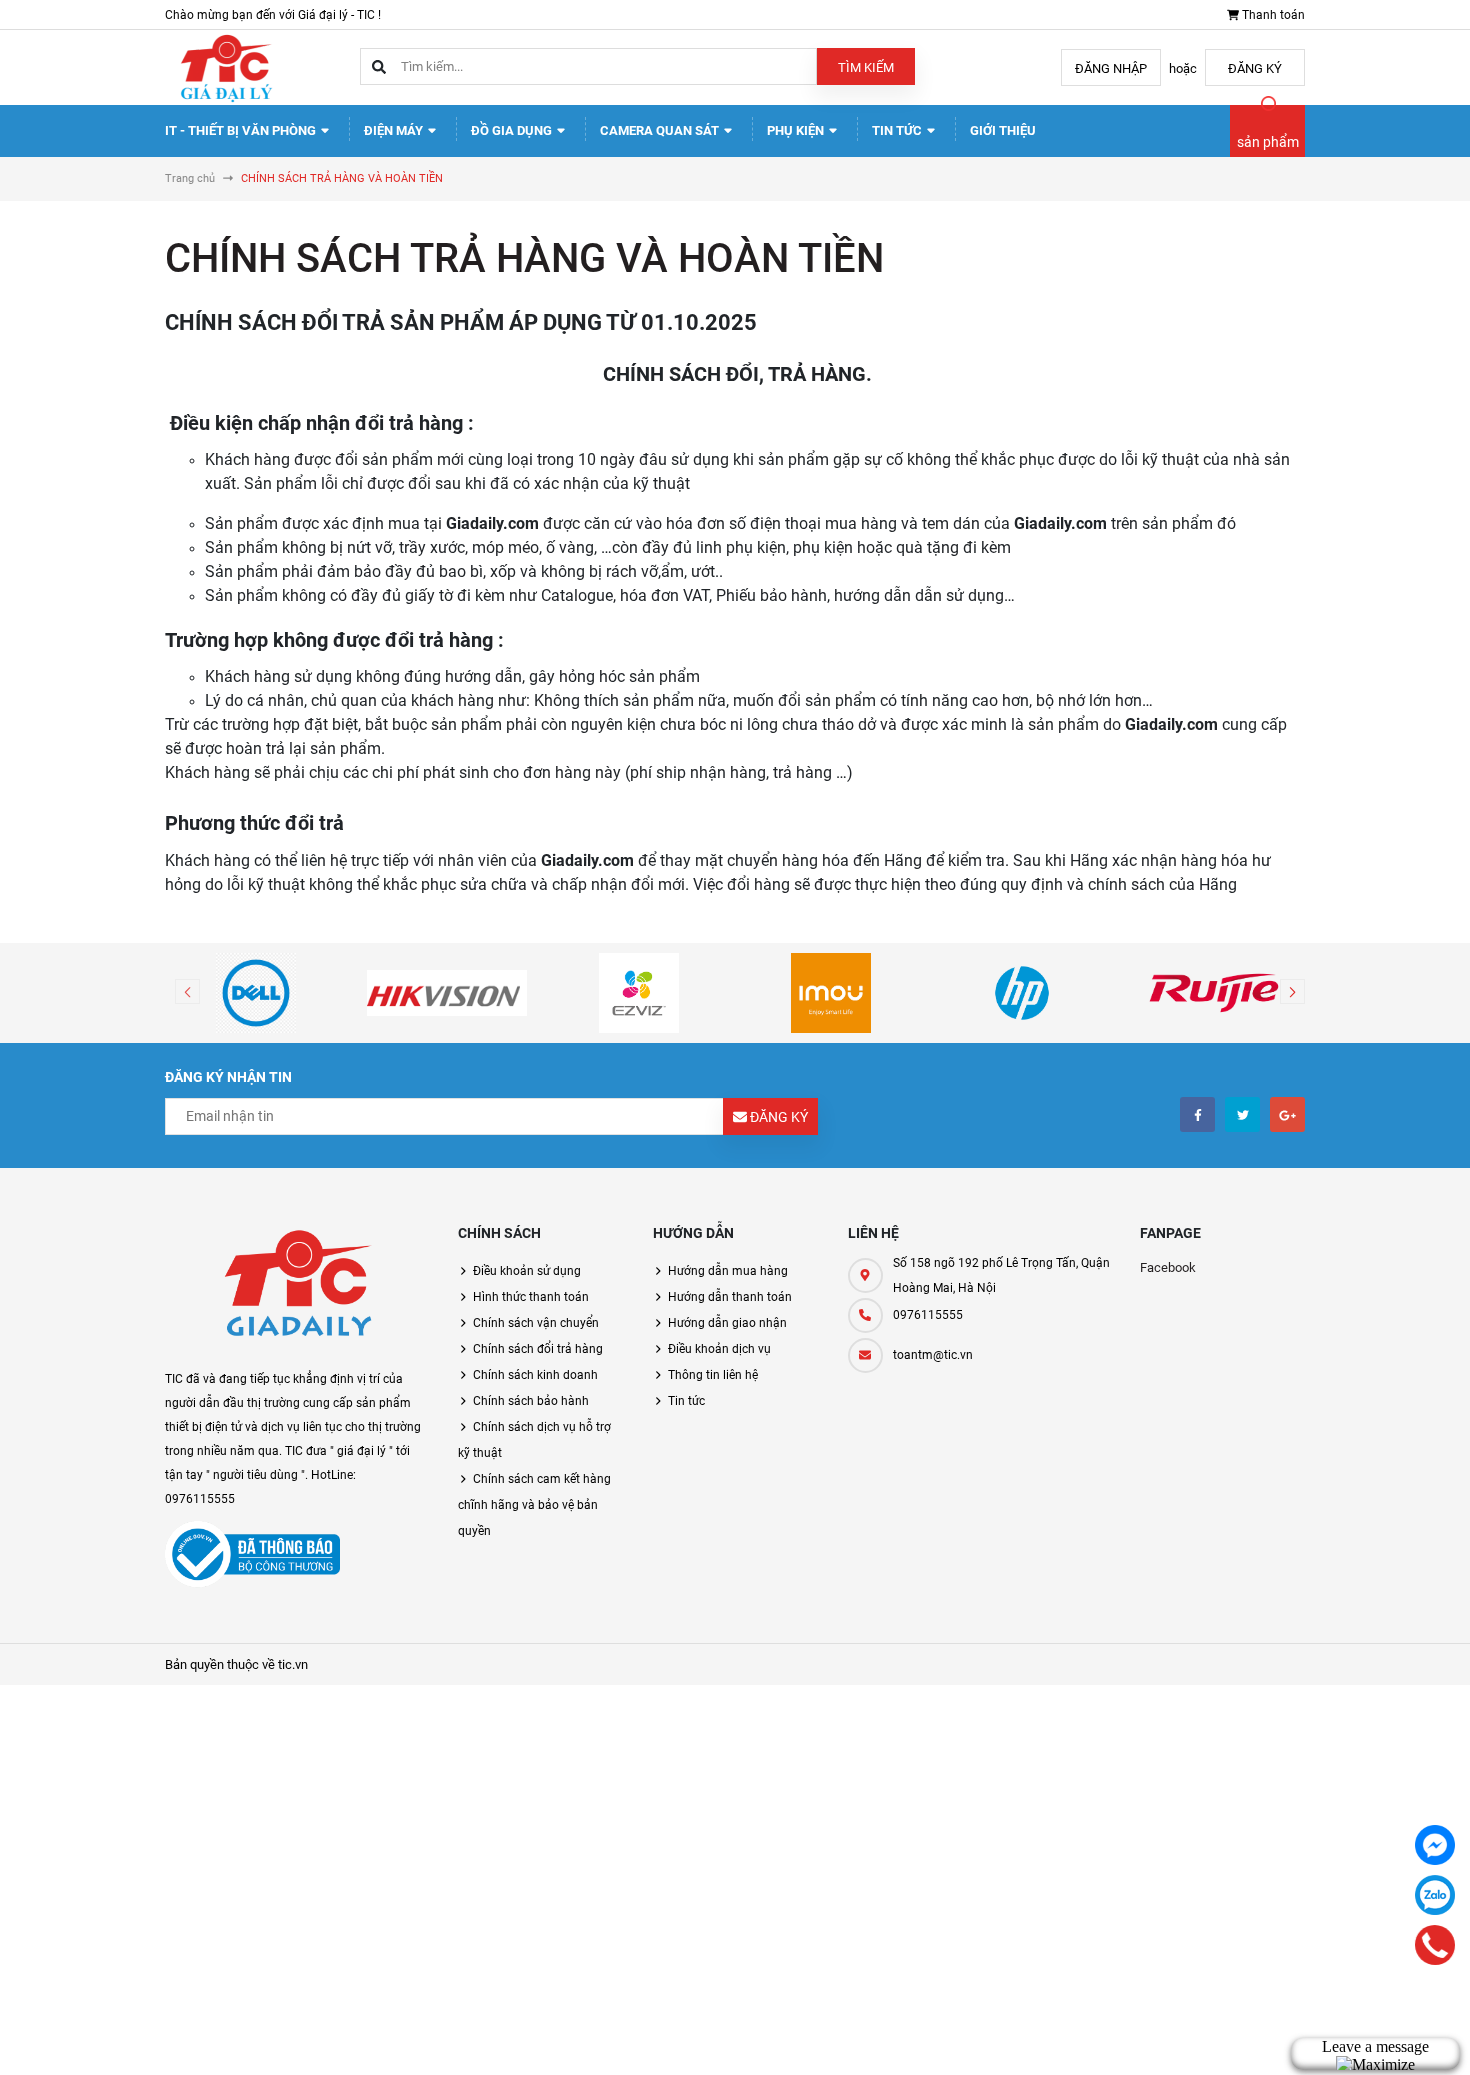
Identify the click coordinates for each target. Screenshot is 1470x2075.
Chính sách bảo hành (531, 1401)
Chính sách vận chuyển (536, 1323)
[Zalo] (1435, 1895)
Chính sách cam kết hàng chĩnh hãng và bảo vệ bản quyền (534, 1505)
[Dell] (256, 993)
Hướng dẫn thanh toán (730, 1297)
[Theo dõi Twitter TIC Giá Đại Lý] (1242, 1114)
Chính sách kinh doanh (535, 1375)
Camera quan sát (661, 130)
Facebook (1168, 1267)
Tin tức (898, 130)
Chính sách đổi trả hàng (538, 1349)
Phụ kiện (797, 130)
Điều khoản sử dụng (527, 1271)
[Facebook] (1435, 1845)
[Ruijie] (1214, 993)
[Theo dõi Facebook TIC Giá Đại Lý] (1197, 1114)
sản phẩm (1268, 142)
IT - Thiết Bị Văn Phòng (242, 130)
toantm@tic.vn (933, 1355)
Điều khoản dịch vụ (719, 1349)
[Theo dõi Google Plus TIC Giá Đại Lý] (1287, 1114)
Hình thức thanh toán (531, 1297)
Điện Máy (395, 130)
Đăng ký (1255, 68)
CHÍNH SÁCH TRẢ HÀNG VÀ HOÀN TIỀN (524, 258)
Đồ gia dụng (513, 130)
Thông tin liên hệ (713, 1375)
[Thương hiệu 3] (639, 993)
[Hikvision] (448, 993)
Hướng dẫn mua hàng (728, 1271)
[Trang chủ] (225, 66)
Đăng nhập (1111, 68)
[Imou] (831, 993)
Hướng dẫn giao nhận (727, 1323)
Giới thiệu (1003, 130)
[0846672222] (1435, 1945)
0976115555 (928, 1315)
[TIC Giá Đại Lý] (296, 1287)
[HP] (1023, 993)
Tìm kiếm (866, 67)
